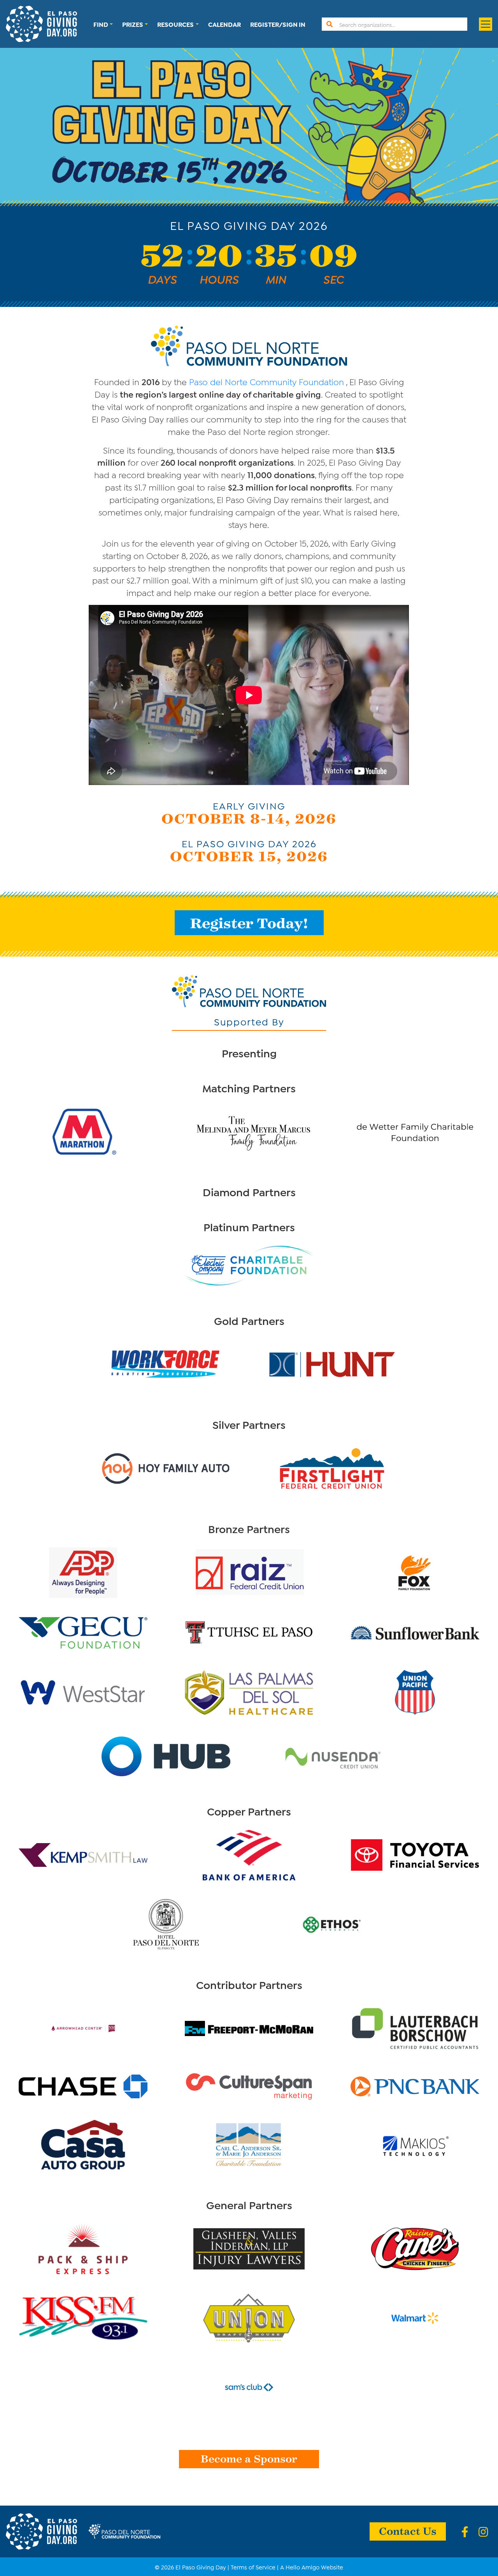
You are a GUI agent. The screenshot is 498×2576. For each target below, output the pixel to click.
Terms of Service (253, 2567)
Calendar (224, 24)
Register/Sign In (278, 24)
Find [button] (101, 24)
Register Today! (249, 923)
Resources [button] (175, 24)
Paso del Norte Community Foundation (267, 381)
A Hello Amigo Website (312, 2567)
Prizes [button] (133, 24)
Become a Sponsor (249, 2458)
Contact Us (408, 2530)
